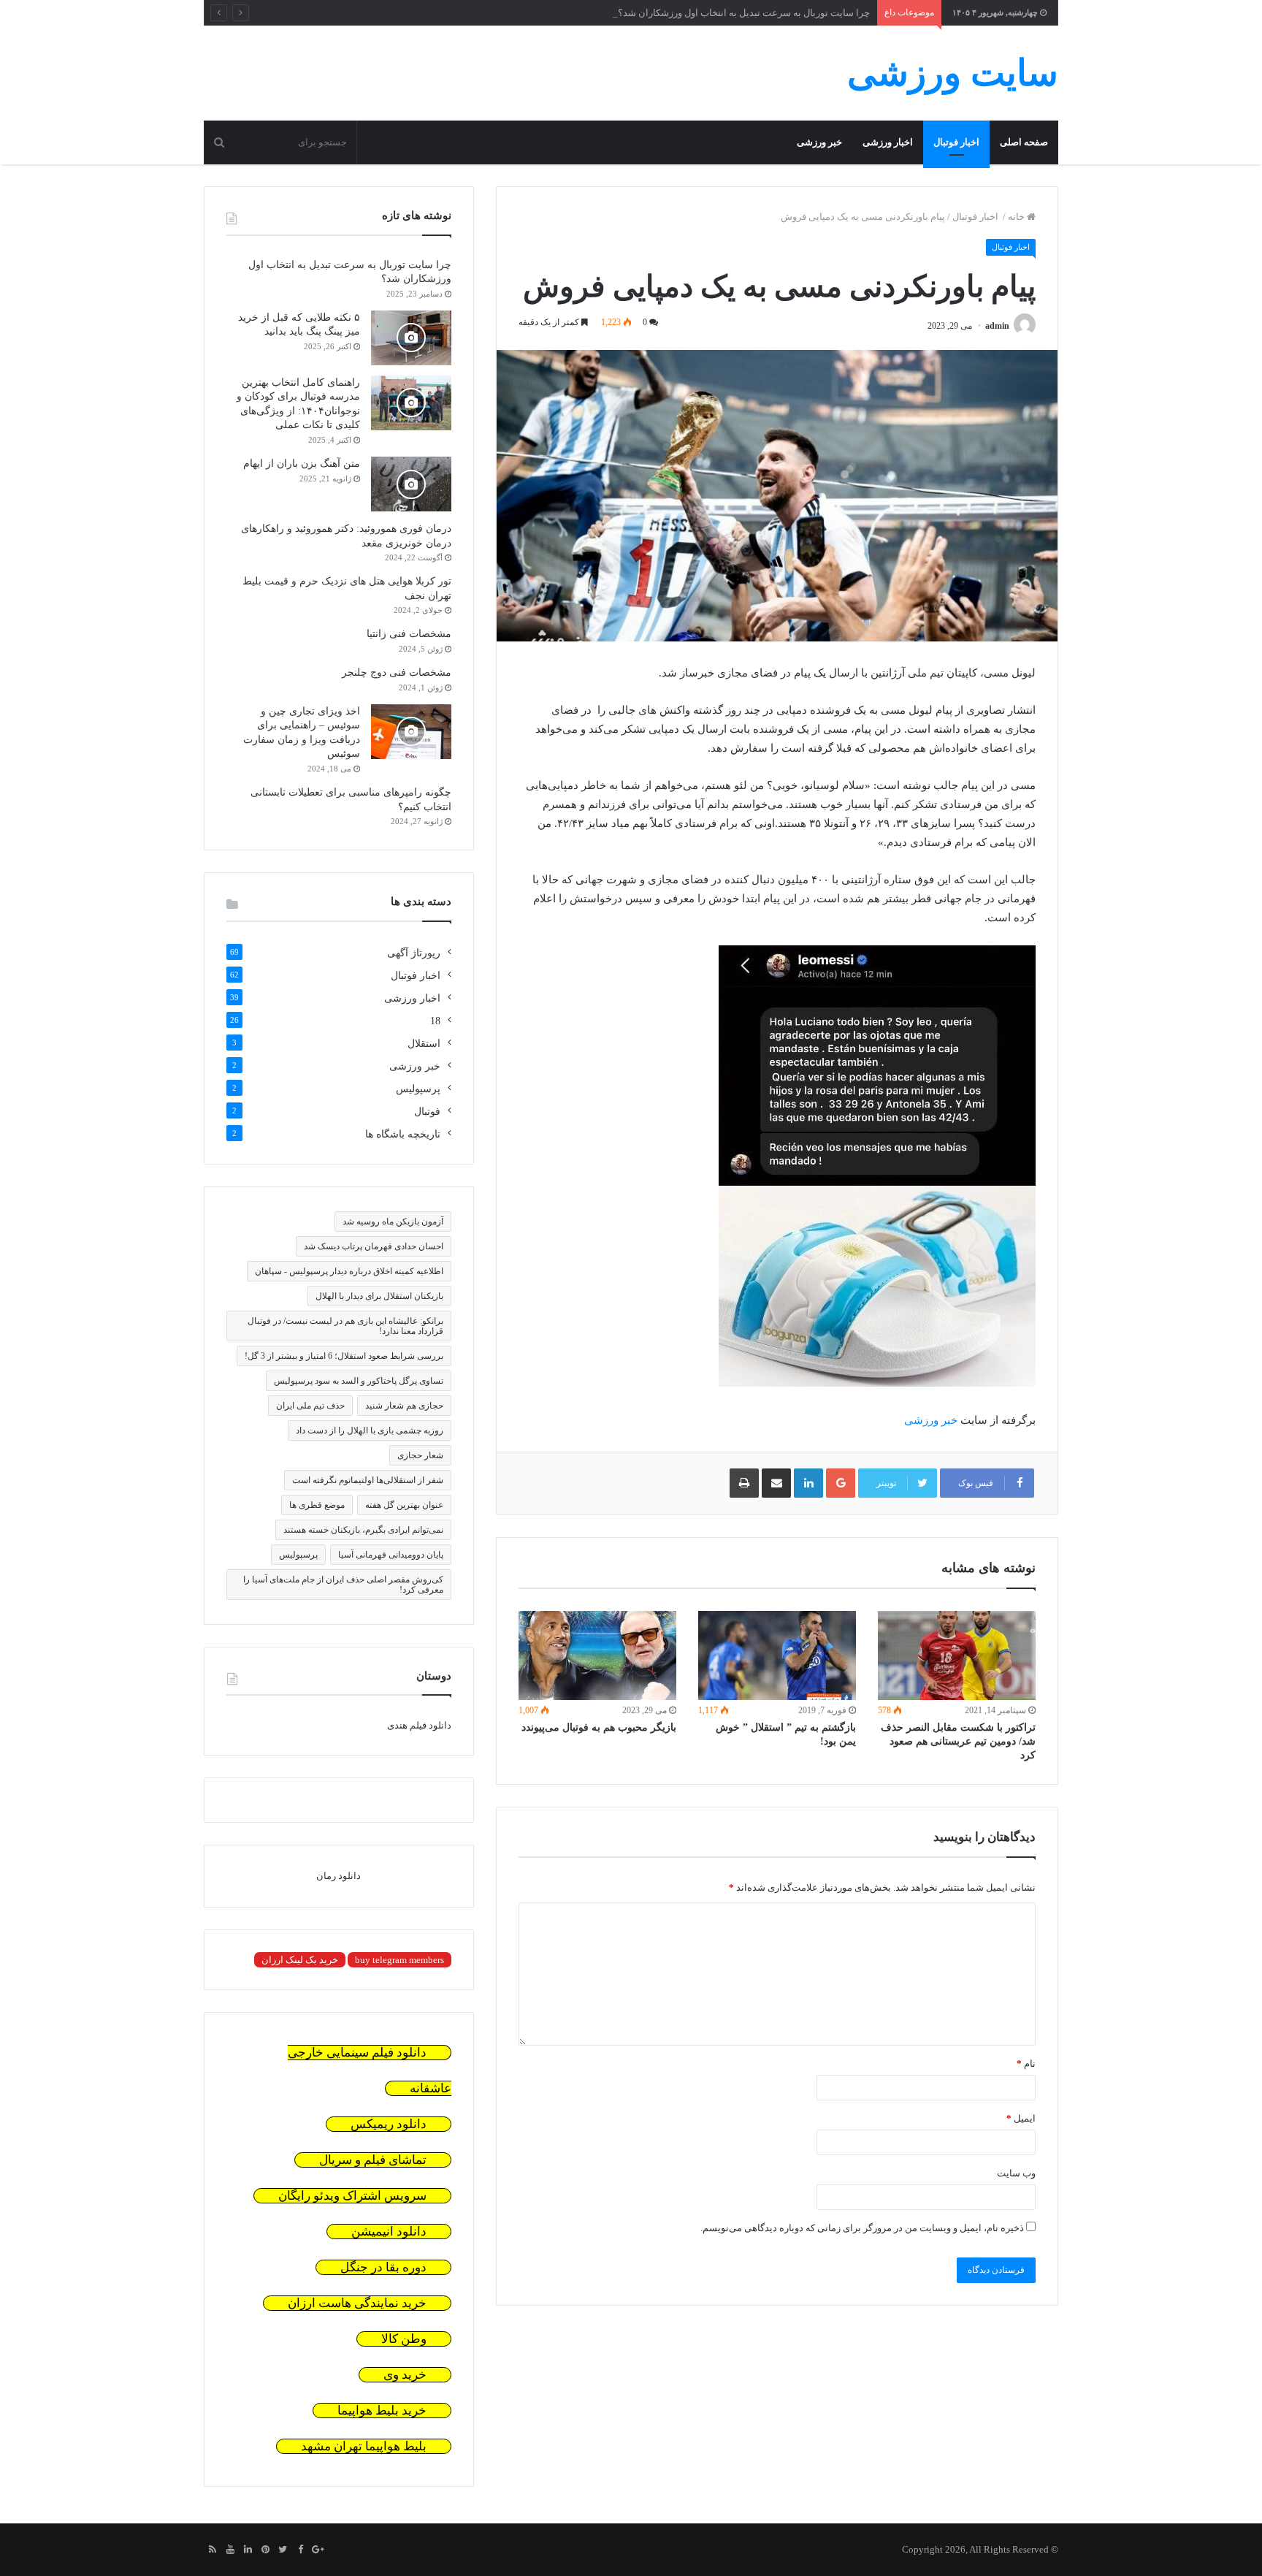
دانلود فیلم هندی (419, 1725)
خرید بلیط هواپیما (382, 2411)
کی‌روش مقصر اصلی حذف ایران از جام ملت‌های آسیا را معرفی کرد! (343, 1585)
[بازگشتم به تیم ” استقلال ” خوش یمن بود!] (777, 1655)
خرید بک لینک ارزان (300, 1960)
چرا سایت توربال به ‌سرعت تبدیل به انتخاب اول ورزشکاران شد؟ (744, 13)
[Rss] (213, 2550)
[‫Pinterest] (265, 2550)
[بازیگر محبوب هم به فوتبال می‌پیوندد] (597, 1655)
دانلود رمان (339, 1876)
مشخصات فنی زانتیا (409, 634)
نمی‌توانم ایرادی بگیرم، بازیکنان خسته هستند (363, 1530)
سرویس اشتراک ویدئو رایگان (352, 2196)
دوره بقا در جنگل (383, 2267)
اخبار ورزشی (888, 142)
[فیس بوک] (300, 2550)
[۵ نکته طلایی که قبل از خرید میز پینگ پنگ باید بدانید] (411, 338)
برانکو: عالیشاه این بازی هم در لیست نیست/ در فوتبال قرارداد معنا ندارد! (345, 1326)
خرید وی (405, 2375)
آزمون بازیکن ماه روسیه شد (393, 1222)
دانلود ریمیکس (389, 2124)
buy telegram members (399, 1960)
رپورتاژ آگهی (414, 953)
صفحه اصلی (1024, 142)
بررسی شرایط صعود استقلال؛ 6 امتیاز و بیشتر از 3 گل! (344, 1356)
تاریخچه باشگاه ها (403, 1134)
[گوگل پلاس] (318, 2550)
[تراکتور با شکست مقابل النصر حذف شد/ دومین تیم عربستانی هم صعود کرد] (957, 1655)
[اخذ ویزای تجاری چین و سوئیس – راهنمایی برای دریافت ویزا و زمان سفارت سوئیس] (411, 732)
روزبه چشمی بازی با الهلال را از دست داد (370, 1430)
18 (435, 1021)
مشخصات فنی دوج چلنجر (397, 672)
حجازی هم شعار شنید (404, 1406)
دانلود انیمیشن (389, 2232)
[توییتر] (283, 2550)
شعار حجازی (420, 1455)
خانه (1017, 217)
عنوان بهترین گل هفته (404, 1505)
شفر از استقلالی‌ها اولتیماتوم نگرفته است (368, 1480)
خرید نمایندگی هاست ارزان (357, 2303)
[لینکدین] (248, 2550)
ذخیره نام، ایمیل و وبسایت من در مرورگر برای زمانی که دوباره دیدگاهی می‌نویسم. (862, 2228)
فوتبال (427, 1112)
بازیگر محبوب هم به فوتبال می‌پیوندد (599, 1727)
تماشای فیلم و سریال (373, 2160)
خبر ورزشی (819, 142)
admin (997, 326)
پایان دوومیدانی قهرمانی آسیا (391, 1555)
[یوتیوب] (230, 2550)
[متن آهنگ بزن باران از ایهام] (411, 484)
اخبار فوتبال (956, 142)
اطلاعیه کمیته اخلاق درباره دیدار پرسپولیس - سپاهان (349, 1271)
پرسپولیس (418, 1089)
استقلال (424, 1044)
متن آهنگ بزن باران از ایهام (302, 464)
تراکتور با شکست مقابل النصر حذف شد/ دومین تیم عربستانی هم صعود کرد (958, 1741)
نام (1026, 2064)
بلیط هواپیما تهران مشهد (364, 2446)
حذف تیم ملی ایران (310, 1406)
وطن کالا (404, 2339)
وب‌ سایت (1016, 2173)
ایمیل (1021, 2118)
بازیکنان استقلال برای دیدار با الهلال (379, 1296)
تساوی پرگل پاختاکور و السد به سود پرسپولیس (359, 1381)
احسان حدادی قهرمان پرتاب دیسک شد (374, 1246)
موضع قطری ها (317, 1505)
